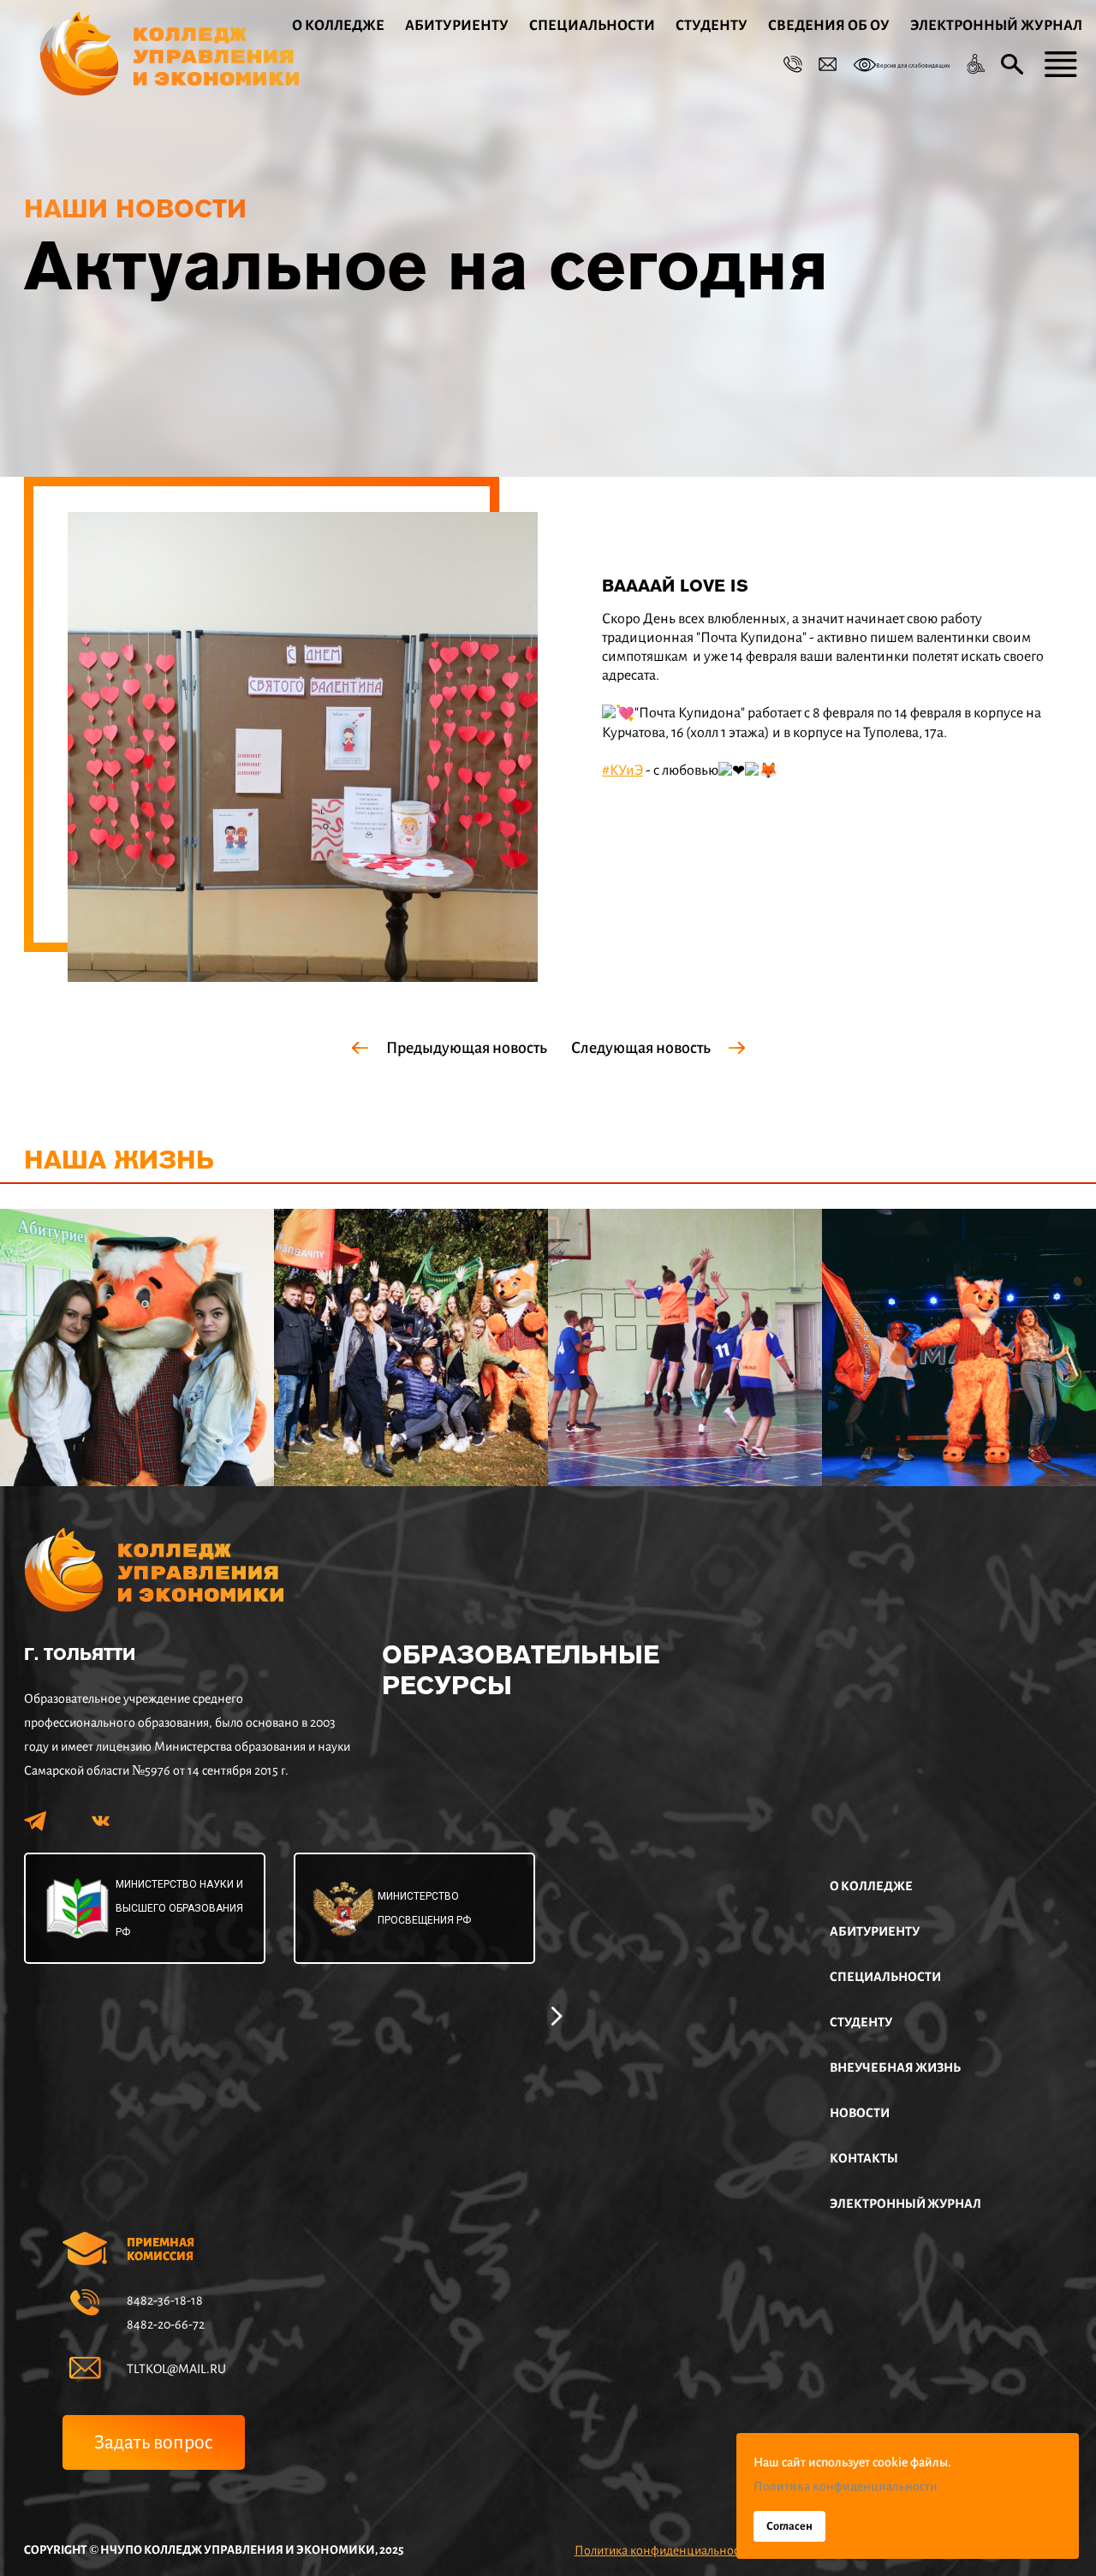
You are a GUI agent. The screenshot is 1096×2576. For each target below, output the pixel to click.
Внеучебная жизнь (895, 2067)
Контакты (864, 2158)
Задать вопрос (154, 2442)
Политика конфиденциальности (663, 2550)
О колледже (338, 26)
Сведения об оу (829, 26)
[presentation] (557, 2014)
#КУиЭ (622, 770)
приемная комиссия (161, 2249)
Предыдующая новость (467, 1048)
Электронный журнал (996, 26)
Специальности (592, 26)
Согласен (789, 2526)
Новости (860, 2113)
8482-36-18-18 (165, 2300)
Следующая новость (641, 1048)
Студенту (712, 26)
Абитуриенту (457, 26)
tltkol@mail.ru (176, 2369)
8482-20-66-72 (166, 2324)
